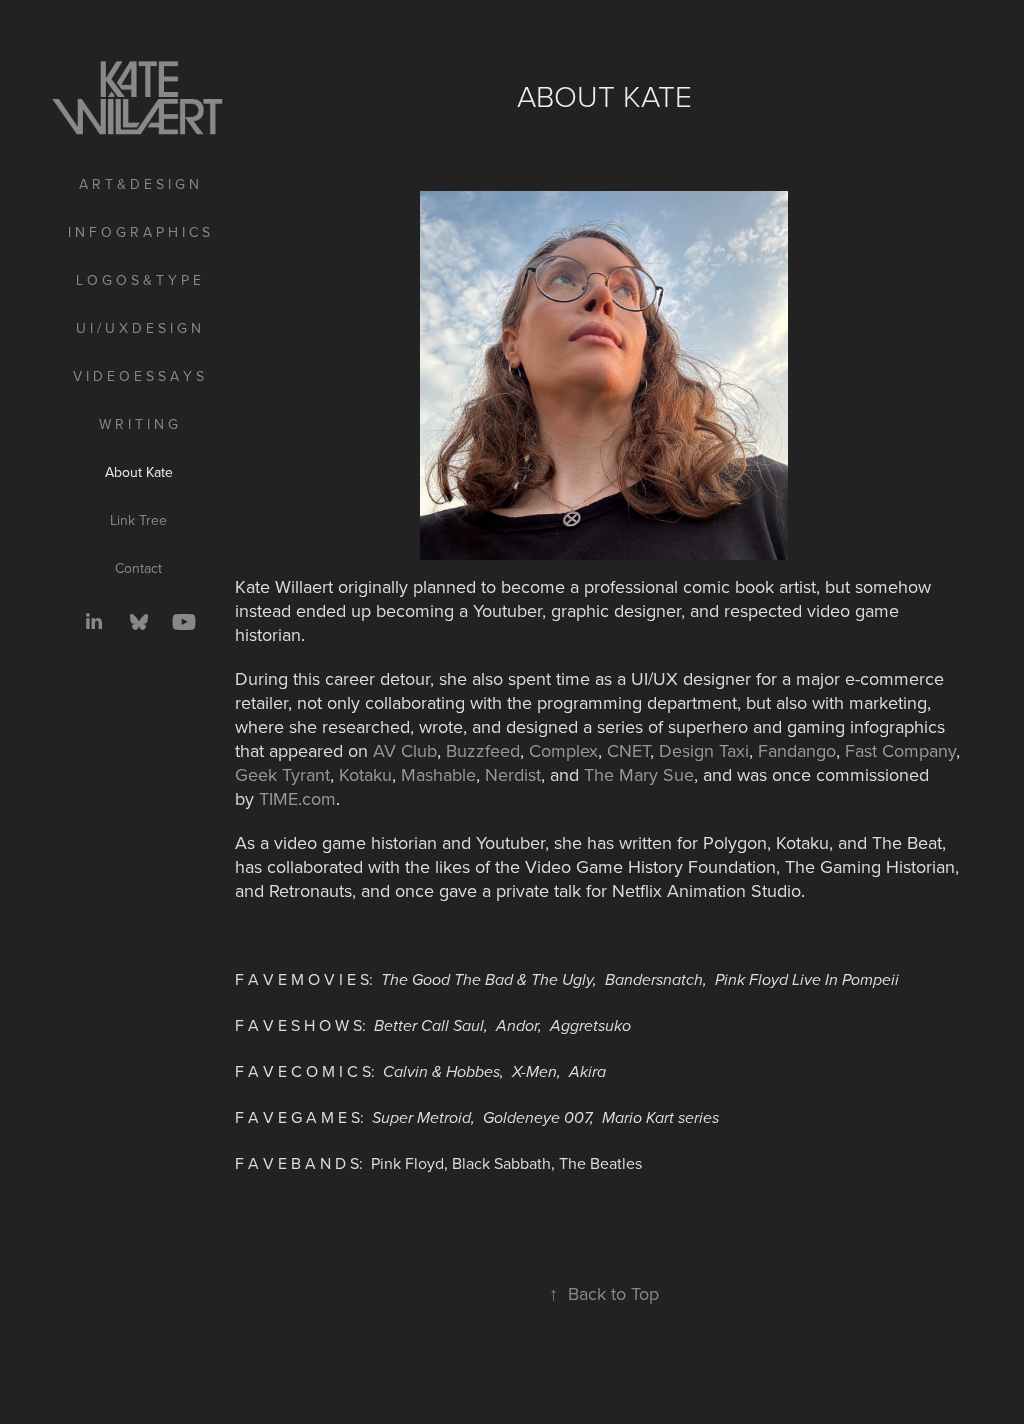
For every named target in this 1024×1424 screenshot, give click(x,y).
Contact (138, 568)
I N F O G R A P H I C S (139, 232)
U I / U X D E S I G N (138, 328)
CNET (628, 750)
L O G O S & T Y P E (138, 280)
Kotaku (365, 774)
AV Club (405, 750)
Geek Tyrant (282, 774)
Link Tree (138, 520)
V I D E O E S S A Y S (138, 376)
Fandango (797, 750)
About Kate (139, 472)
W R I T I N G (138, 424)
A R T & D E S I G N (139, 184)
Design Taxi (704, 750)
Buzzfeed (483, 750)
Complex (563, 750)
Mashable (438, 774)
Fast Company (900, 750)
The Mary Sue (639, 774)
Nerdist (513, 774)
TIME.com (297, 798)
